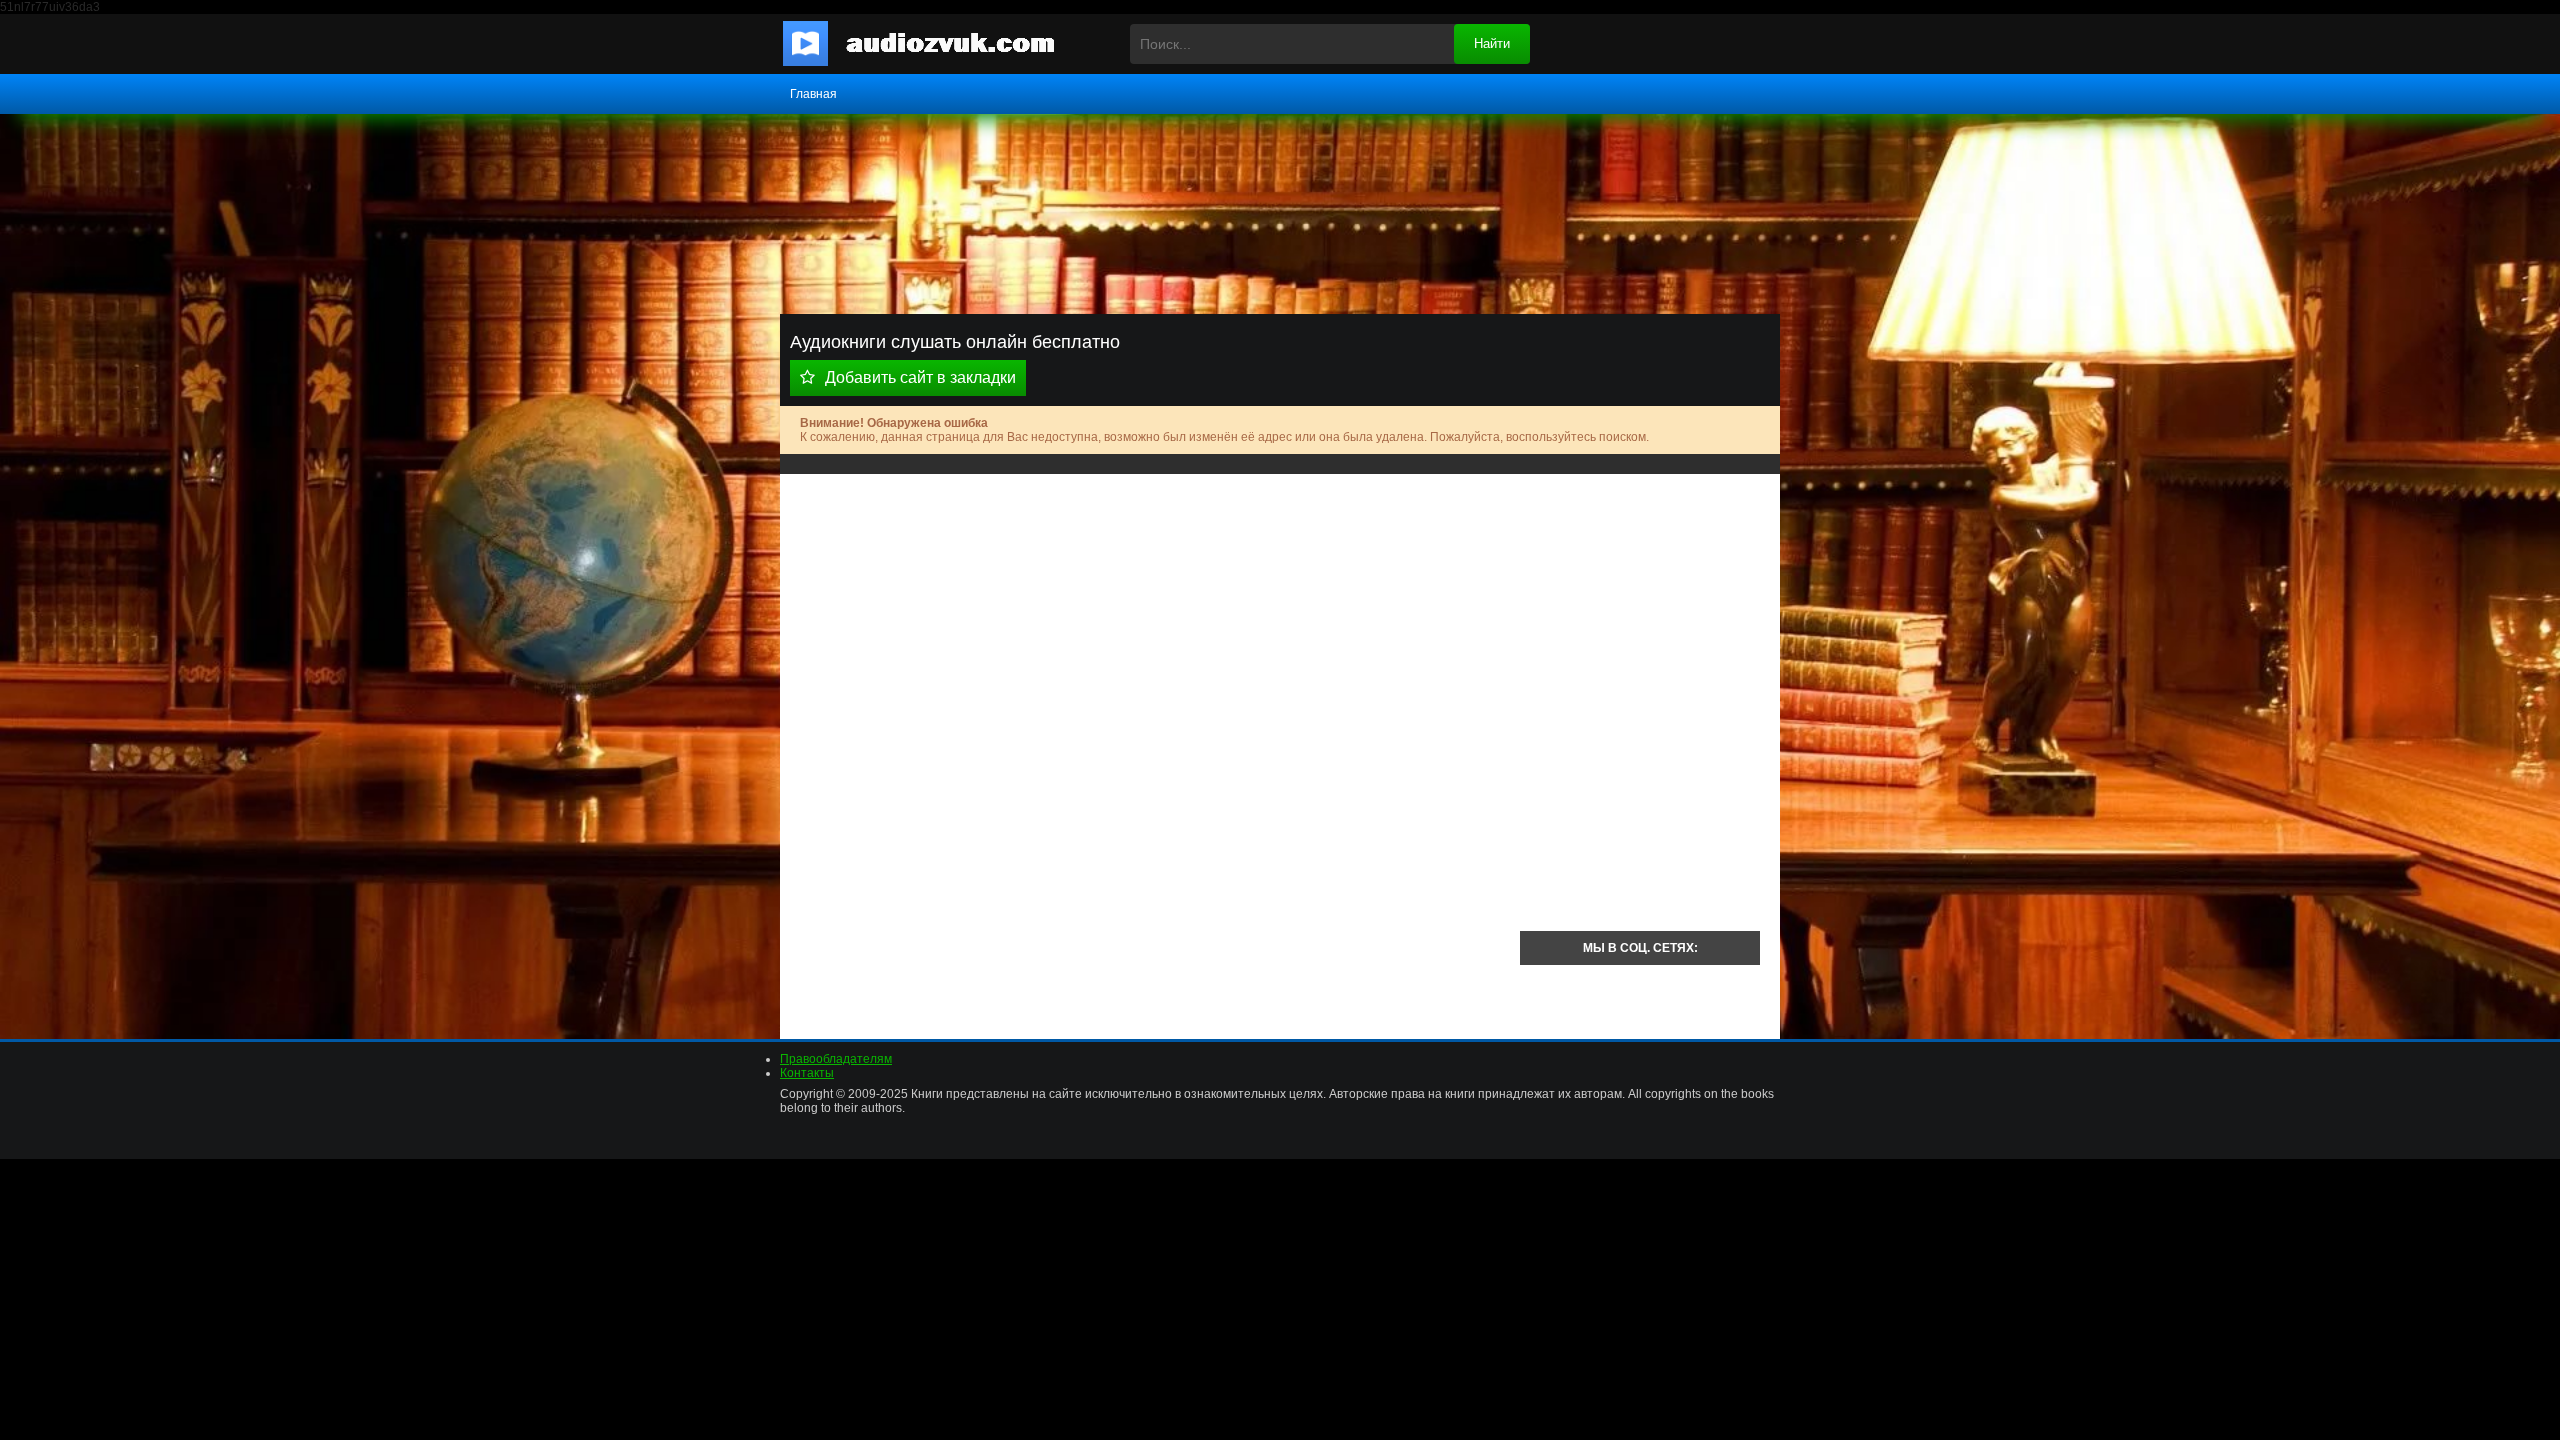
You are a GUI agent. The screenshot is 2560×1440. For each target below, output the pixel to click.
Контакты (807, 1073)
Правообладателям (836, 1059)
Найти (1492, 43)
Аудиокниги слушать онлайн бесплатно (935, 44)
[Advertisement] (1150, 634)
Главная (813, 94)
